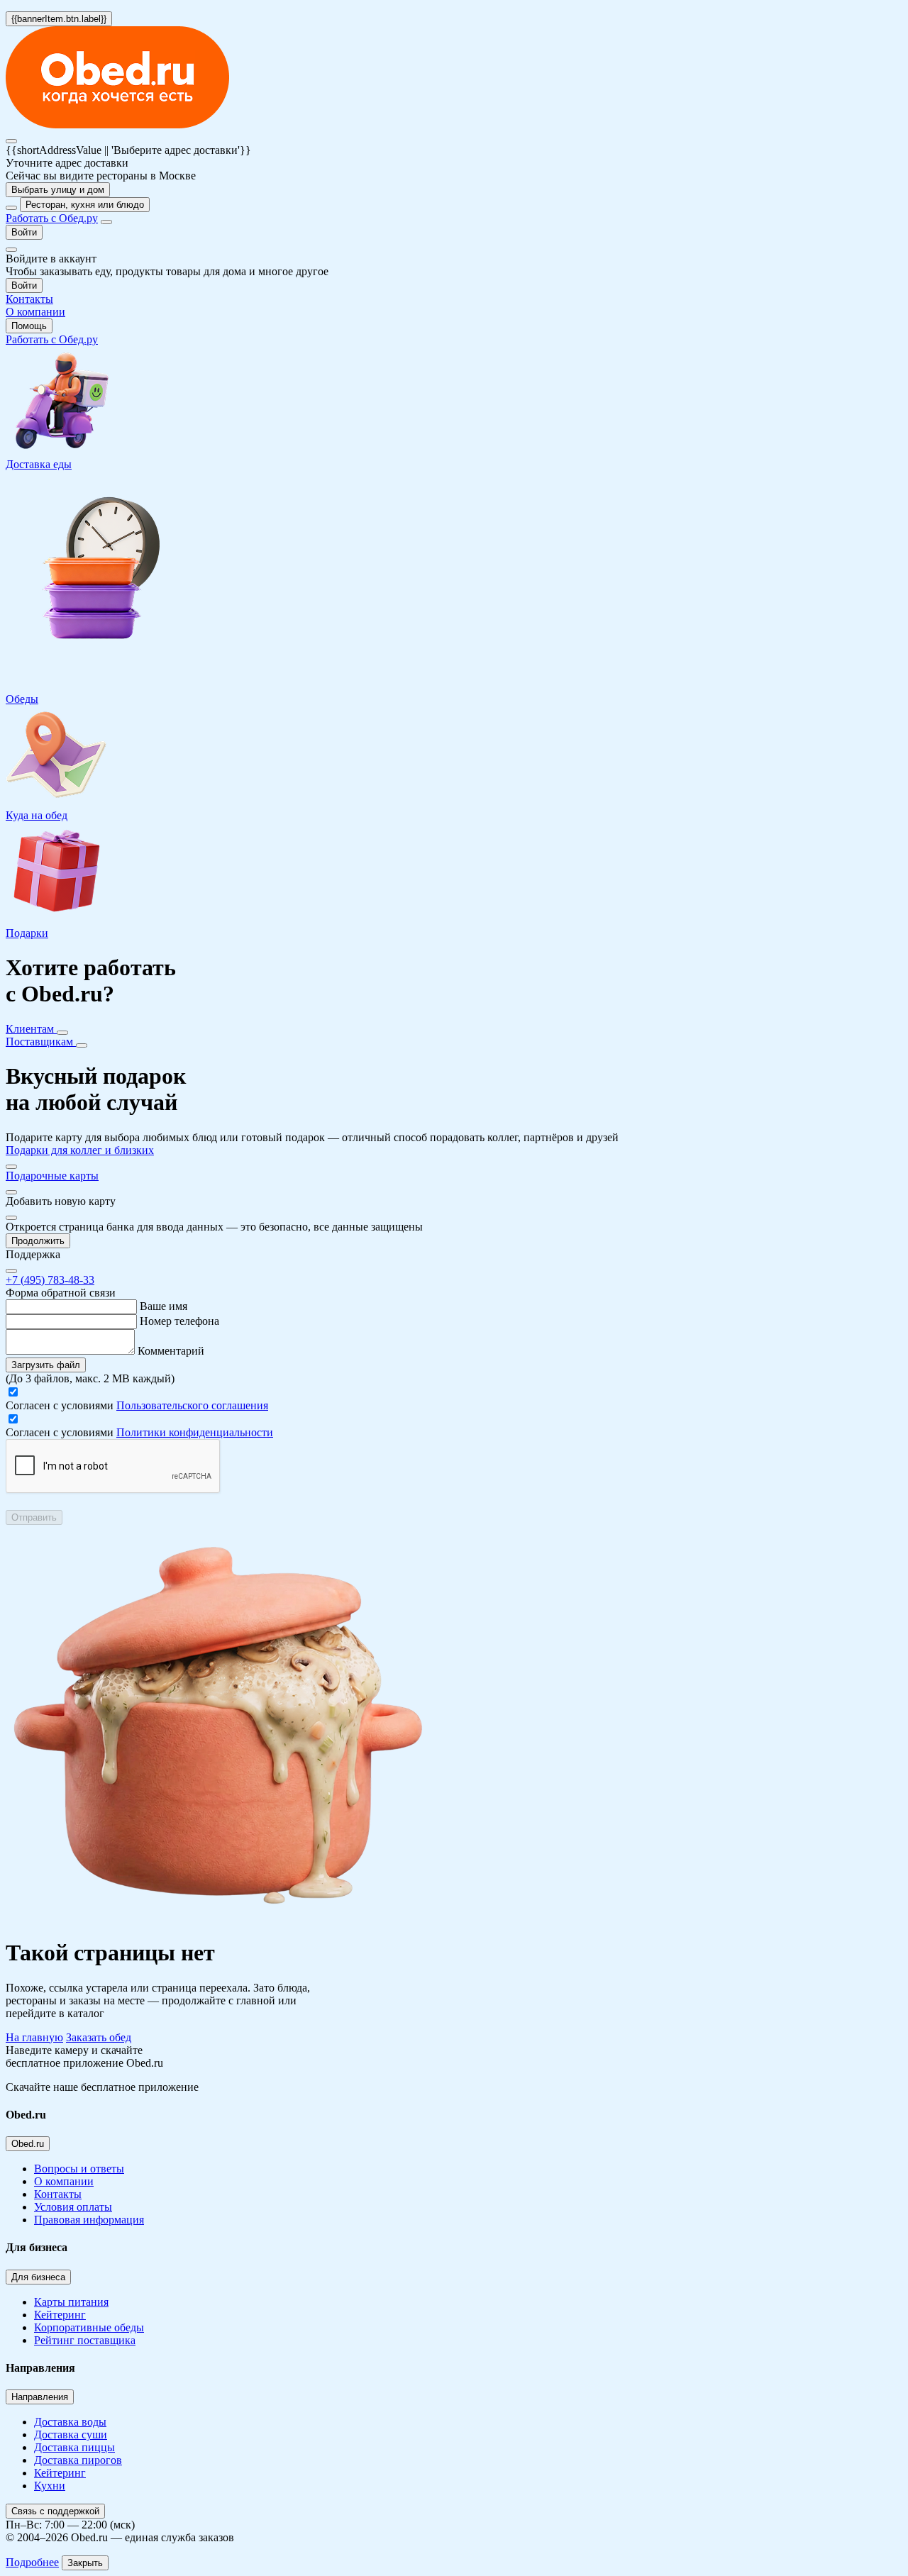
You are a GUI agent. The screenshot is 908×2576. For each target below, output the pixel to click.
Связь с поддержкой (55, 2511)
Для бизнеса (38, 2277)
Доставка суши (71, 2435)
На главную (34, 2037)
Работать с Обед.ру (52, 218)
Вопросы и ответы (79, 2169)
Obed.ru (28, 2144)
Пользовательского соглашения (192, 1405)
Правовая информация (89, 2220)
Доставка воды (70, 2422)
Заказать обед (99, 2037)
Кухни (50, 2486)
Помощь (29, 326)
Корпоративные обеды (89, 2327)
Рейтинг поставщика (85, 2340)
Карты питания (71, 2302)
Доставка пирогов (78, 2460)
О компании (64, 2181)
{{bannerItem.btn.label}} (59, 19)
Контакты (58, 2194)
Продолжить (38, 1241)
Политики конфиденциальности (195, 1432)
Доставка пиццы (74, 2447)
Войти (24, 232)
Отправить (34, 1517)
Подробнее (32, 2562)
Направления (40, 2397)
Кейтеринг (60, 2315)
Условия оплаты (73, 2207)
